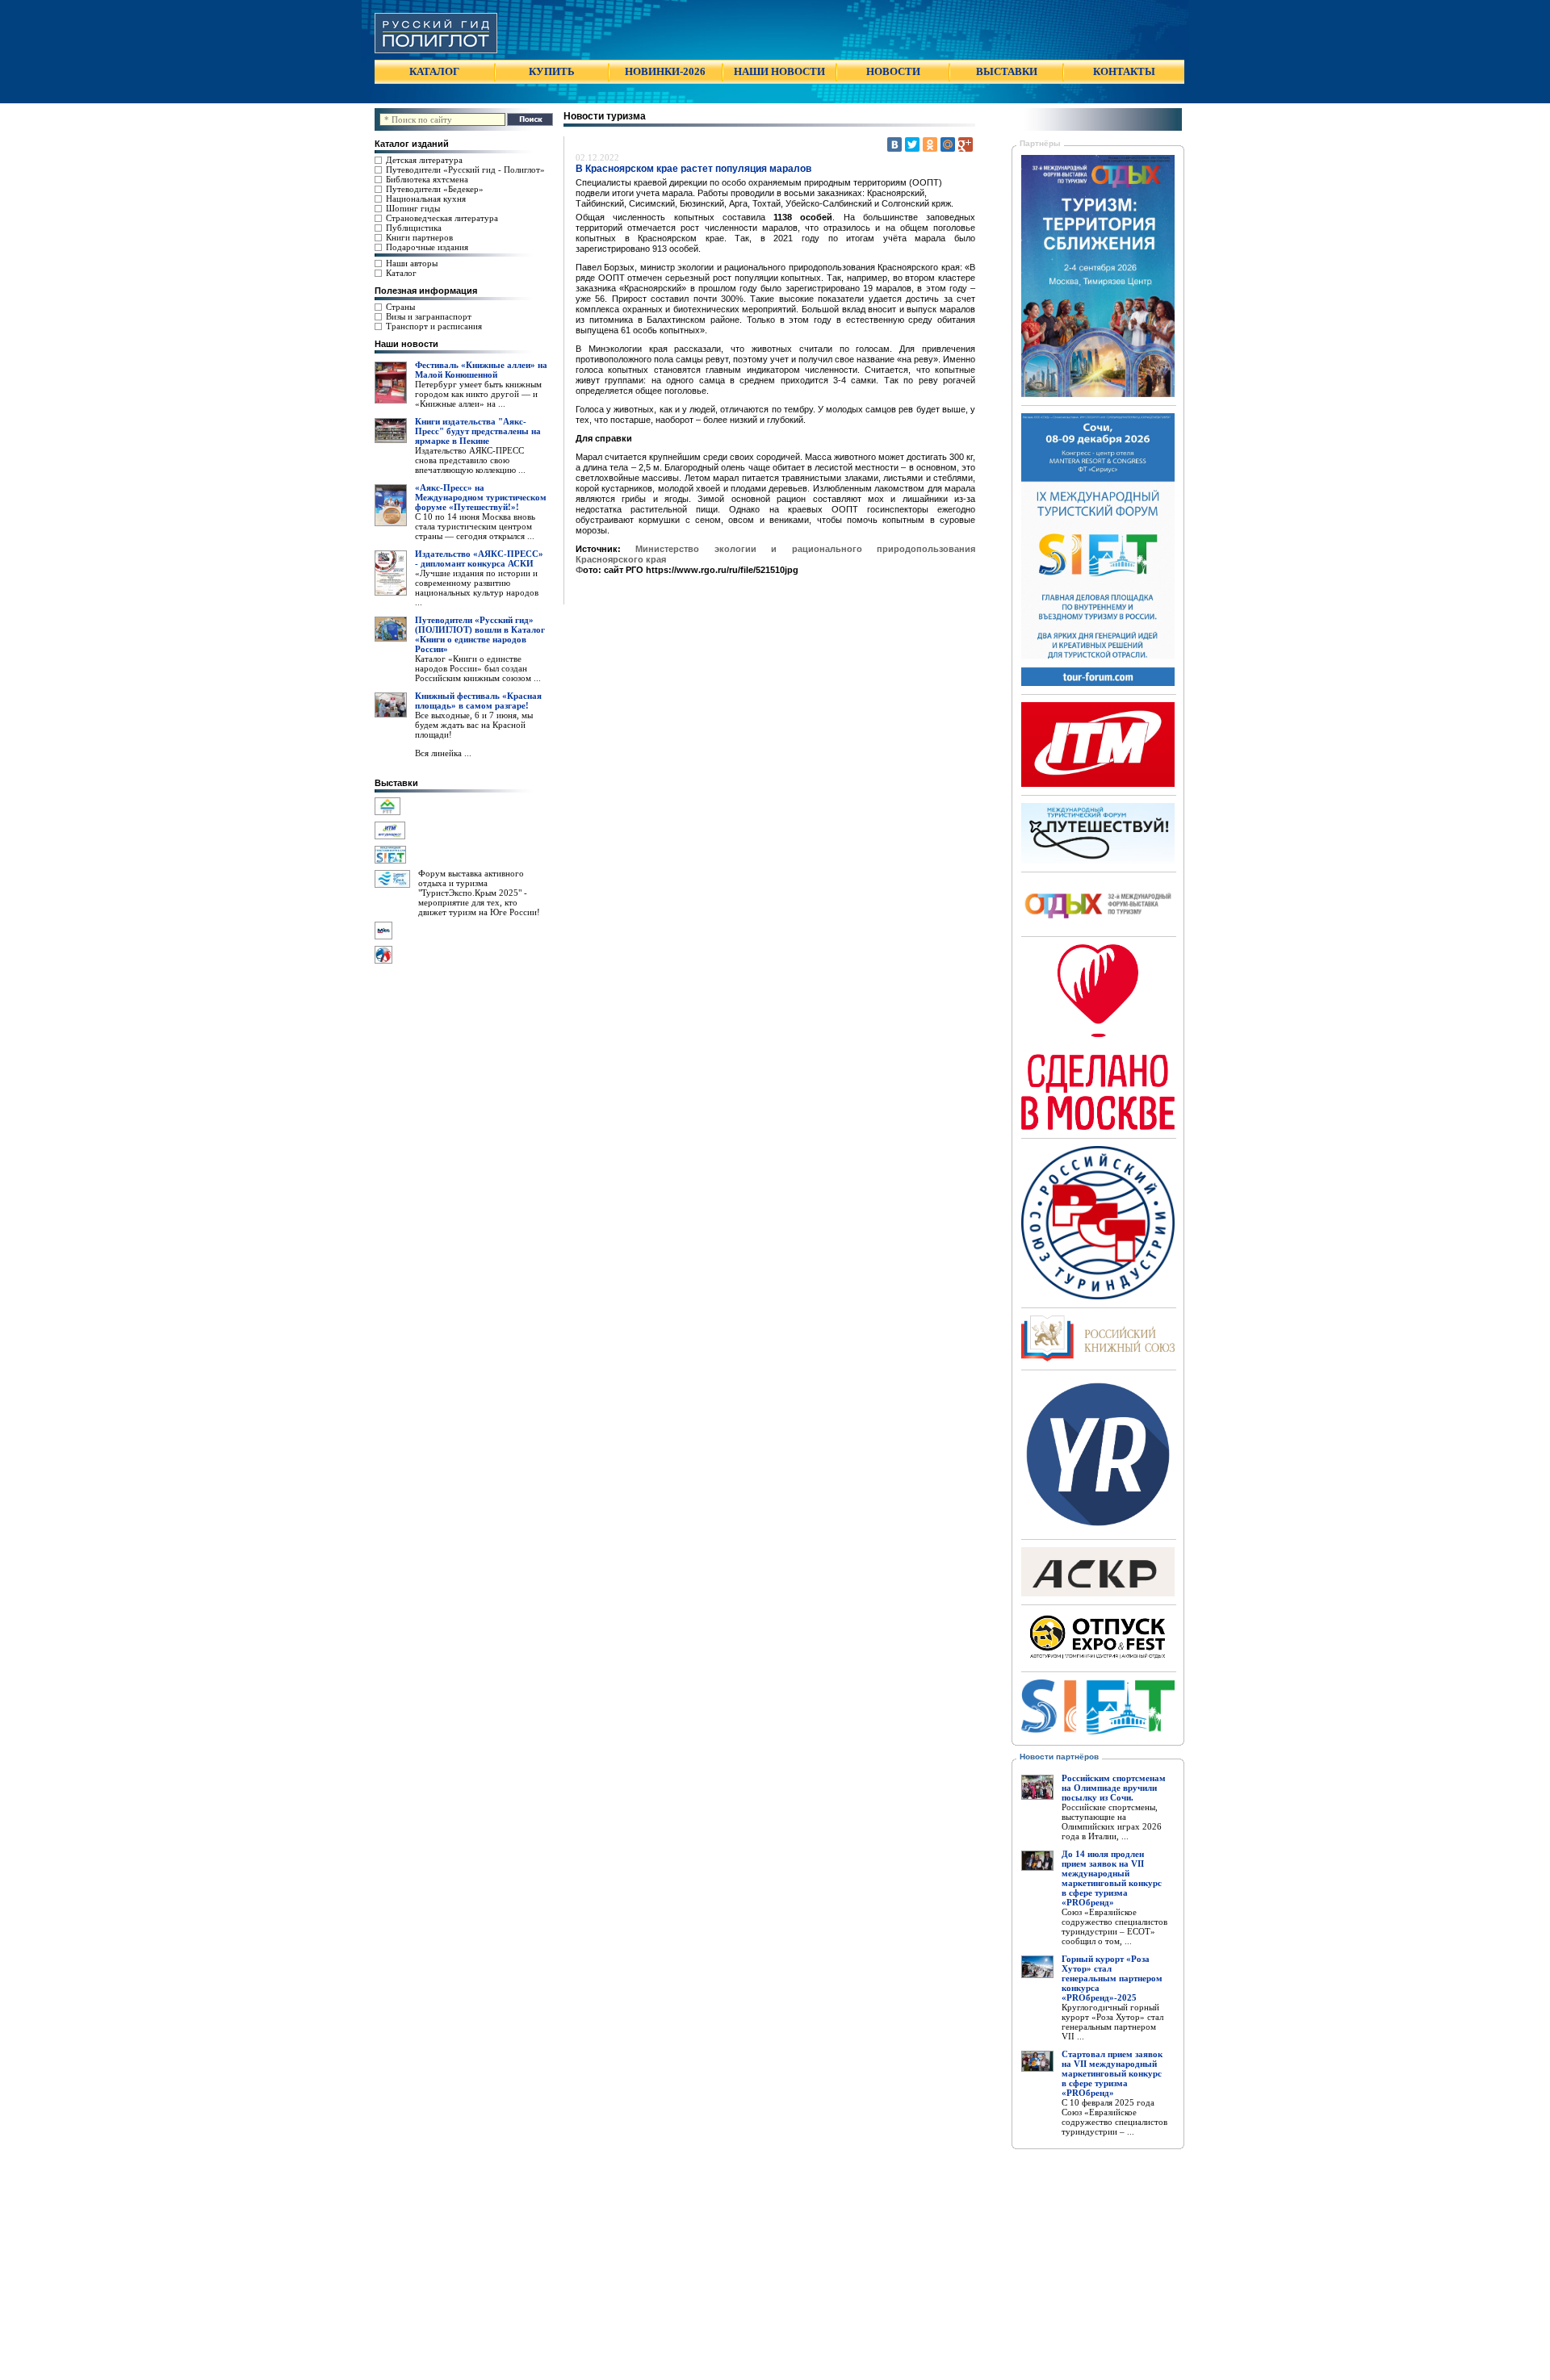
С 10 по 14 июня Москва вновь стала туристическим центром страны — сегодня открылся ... (475, 526)
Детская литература (424, 160)
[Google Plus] (966, 144)
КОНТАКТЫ (1124, 71)
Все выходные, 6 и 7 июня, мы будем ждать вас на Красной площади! (474, 725)
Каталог (401, 273)
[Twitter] (912, 144)
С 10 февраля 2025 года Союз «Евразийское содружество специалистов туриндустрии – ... (1114, 2117)
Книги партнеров (419, 237)
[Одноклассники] (930, 144)
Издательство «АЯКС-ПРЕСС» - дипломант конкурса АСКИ (479, 558)
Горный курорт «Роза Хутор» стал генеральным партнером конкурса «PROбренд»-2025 (1112, 1978)
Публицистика (414, 228)
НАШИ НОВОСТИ (779, 71)
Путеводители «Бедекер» (435, 189)
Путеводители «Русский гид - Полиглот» (465, 169)
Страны (400, 307)
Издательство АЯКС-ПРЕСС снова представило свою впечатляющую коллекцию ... (470, 460)
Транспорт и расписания (434, 326)
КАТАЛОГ (434, 71)
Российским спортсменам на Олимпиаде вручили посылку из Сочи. (1114, 1788)
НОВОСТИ (893, 71)
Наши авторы (412, 263)
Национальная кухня (426, 199)
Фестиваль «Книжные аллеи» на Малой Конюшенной (481, 370)
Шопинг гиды (413, 208)
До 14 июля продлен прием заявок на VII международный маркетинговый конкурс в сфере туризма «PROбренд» (1112, 1878)
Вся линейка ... (443, 753)
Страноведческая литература (442, 218)
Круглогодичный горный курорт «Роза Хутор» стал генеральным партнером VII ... (1112, 2022)
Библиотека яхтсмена (427, 179)
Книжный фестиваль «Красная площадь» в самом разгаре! (478, 701)
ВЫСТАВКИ (1007, 71)
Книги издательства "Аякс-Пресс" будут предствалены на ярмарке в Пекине (478, 431)
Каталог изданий (412, 144)
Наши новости (406, 344)
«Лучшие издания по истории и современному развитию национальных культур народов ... (477, 588)
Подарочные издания (427, 247)
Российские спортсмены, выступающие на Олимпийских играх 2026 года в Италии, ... (1112, 1822)
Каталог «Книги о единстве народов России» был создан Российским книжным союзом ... (478, 668)
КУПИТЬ (552, 71)
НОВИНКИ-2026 (665, 71)
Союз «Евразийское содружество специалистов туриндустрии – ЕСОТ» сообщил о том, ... (1114, 1926)
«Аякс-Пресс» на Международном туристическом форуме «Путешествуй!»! (481, 497)
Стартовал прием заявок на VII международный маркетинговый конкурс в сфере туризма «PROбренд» (1112, 2073)
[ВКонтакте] (894, 144)
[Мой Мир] (948, 144)
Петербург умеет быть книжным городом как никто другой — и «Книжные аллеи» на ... (478, 394)
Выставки (396, 783)
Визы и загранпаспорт (429, 316)
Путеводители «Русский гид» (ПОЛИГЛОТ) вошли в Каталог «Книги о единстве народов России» (480, 634)
